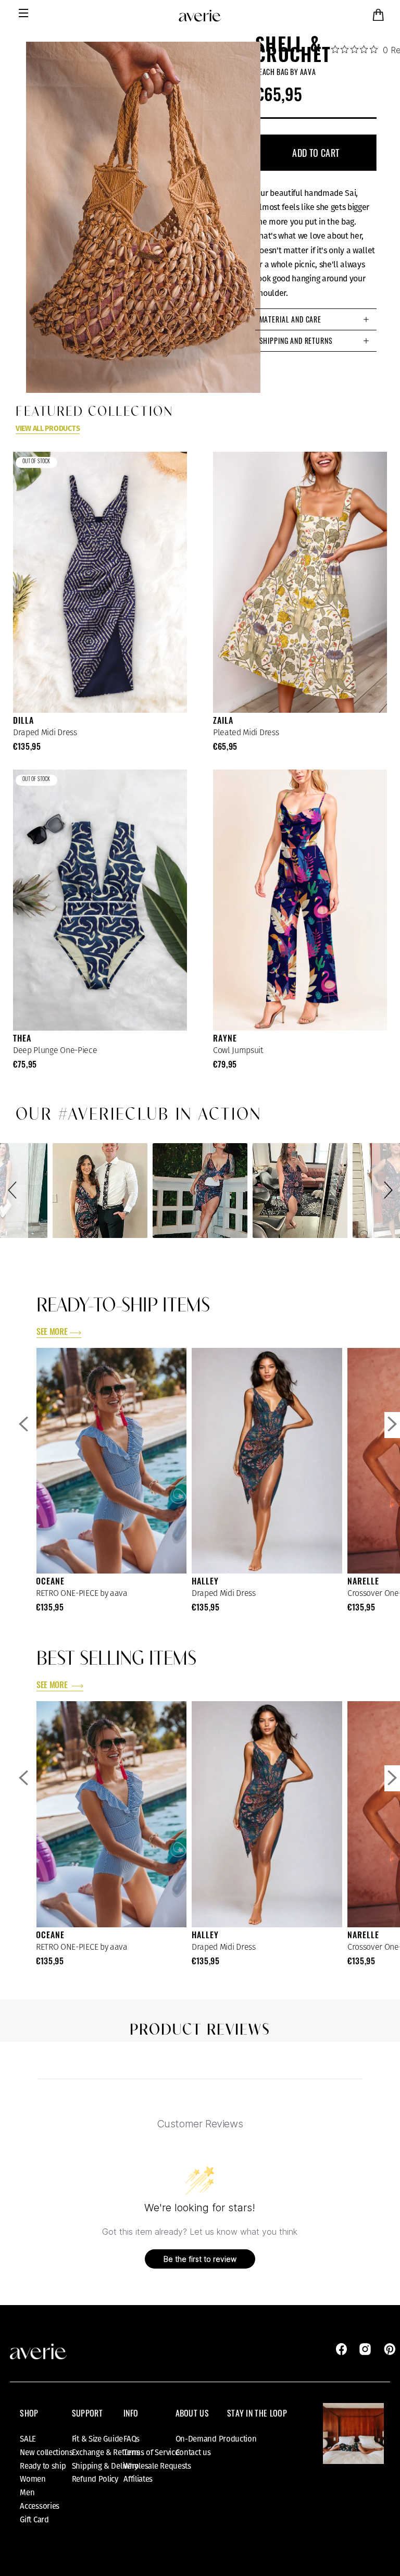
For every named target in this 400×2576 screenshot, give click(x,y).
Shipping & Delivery (105, 2466)
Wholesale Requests (157, 2466)
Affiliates (138, 2479)
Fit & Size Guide (97, 2439)
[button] (14, 1191)
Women (33, 2479)
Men (27, 2493)
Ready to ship (43, 2466)
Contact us (193, 2453)
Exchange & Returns (106, 2453)
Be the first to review (200, 2259)
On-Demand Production (216, 2439)
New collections (46, 2453)
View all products (48, 429)
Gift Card (34, 2520)
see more (52, 1333)
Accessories (40, 2506)
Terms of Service (151, 2453)
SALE (28, 2439)
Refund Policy (95, 2479)
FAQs (132, 2439)
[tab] (316, 319)
